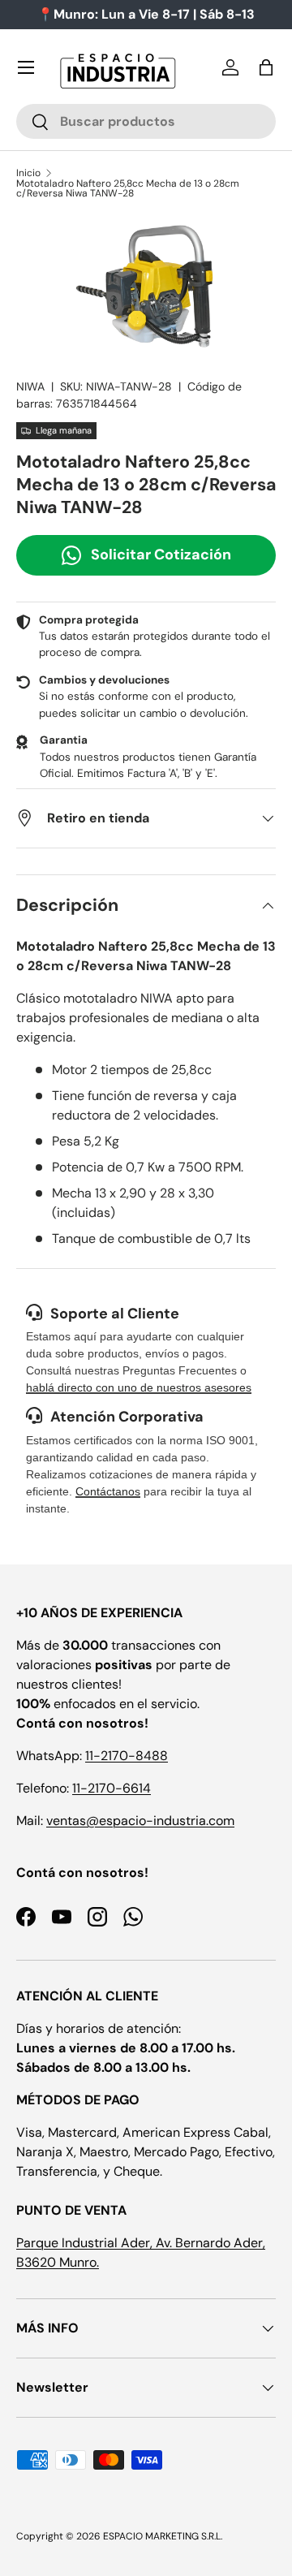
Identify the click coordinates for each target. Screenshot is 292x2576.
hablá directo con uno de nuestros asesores (139, 1387)
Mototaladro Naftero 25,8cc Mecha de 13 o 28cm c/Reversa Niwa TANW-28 (128, 188)
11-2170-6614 (112, 1788)
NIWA (30, 386)
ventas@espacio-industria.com (140, 1821)
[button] (266, 67)
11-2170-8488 (127, 1756)
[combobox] (146, 121)
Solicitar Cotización (161, 554)
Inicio (28, 173)
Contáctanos (108, 1491)
